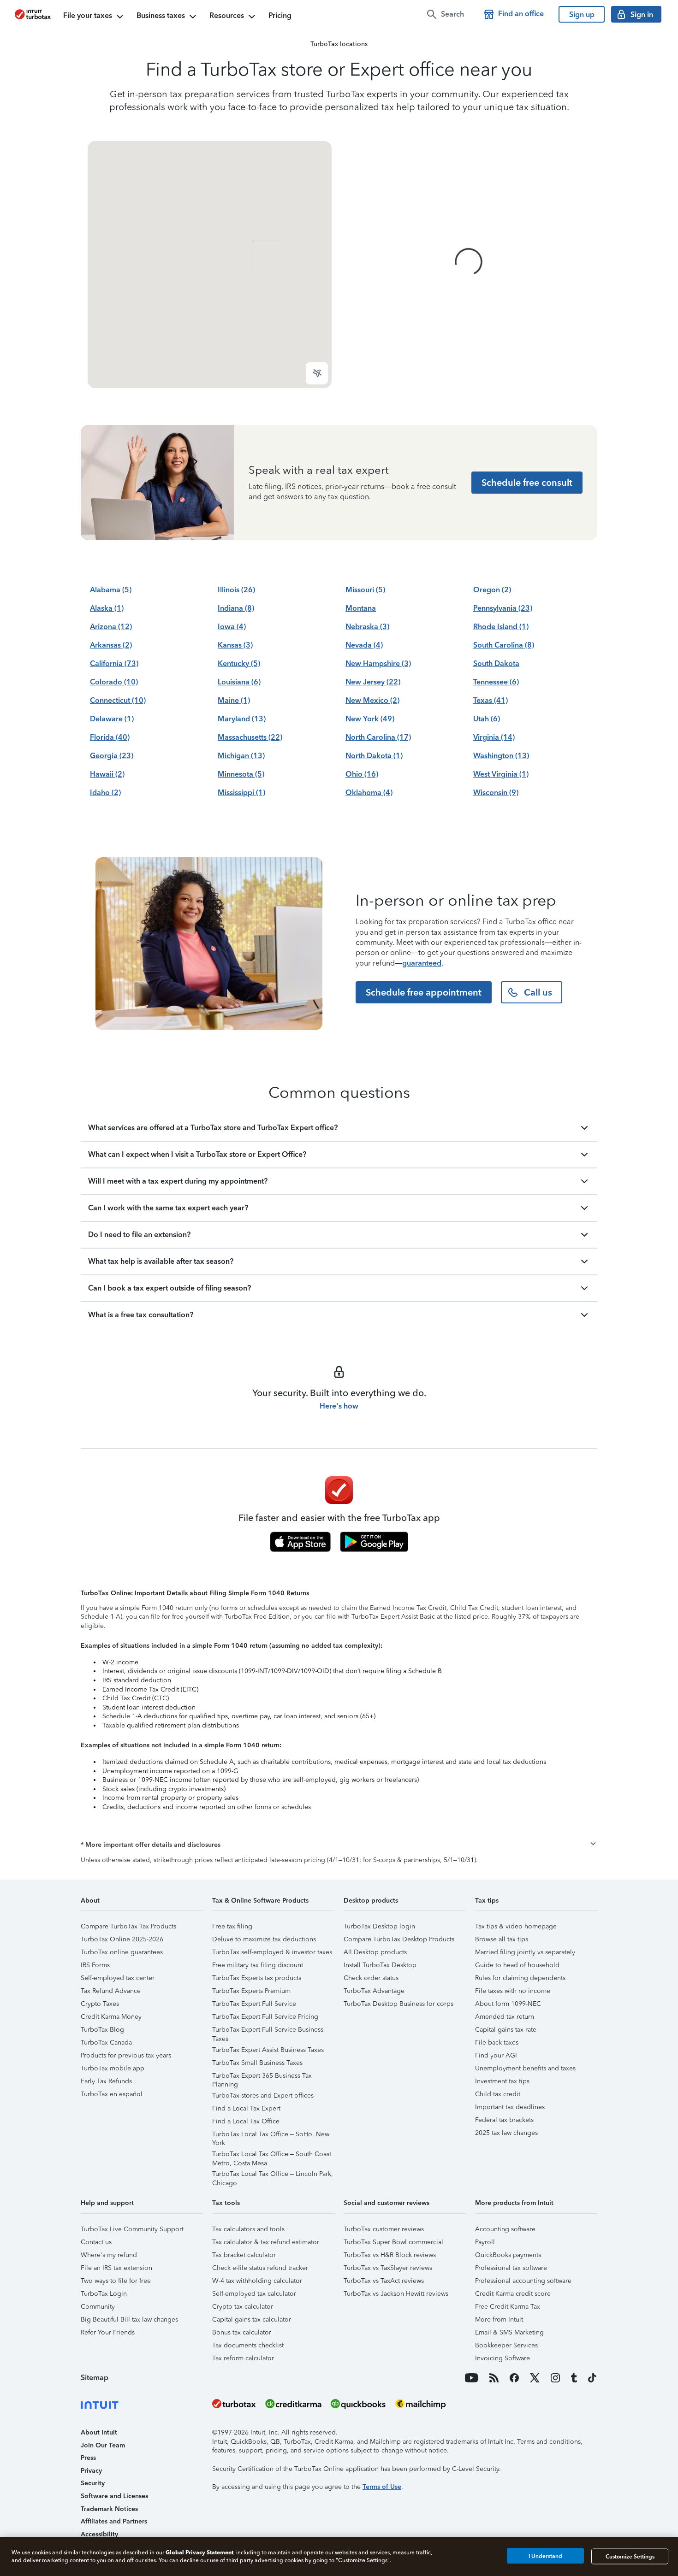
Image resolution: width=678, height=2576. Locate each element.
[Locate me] (317, 373)
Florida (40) (110, 737)
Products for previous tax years (126, 2055)
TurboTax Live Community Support (132, 2229)
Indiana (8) (236, 608)
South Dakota (496, 663)
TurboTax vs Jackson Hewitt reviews (396, 2294)
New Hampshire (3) (378, 663)
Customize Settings (630, 2556)
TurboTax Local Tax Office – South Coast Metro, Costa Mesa (272, 2155)
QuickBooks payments (508, 2255)
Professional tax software (511, 2268)
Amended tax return (505, 2017)
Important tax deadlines (510, 2107)
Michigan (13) (241, 756)
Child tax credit (498, 2094)
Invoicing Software (503, 2358)
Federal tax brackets (504, 2120)
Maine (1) (234, 700)
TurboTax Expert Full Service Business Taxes (268, 2031)
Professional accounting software (523, 2281)
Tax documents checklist (248, 2345)
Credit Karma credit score (513, 2294)
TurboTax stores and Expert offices (263, 2096)
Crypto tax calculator (243, 2307)
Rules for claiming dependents (520, 1978)
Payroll (485, 2242)
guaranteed (422, 963)
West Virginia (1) (501, 774)
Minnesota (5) (241, 774)
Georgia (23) (112, 756)
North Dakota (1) (374, 756)
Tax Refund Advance (111, 1991)
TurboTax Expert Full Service (254, 2004)
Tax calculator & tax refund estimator (266, 2242)
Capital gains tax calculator (252, 2320)
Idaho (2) (105, 793)
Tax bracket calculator (244, 2255)
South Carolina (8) (504, 645)
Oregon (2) (492, 590)
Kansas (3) (235, 645)
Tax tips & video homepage (516, 1926)
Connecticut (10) (118, 700)
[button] (339, 1845)
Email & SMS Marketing (509, 2332)
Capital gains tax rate (506, 2030)
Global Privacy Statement (199, 2552)
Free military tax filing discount (258, 1965)
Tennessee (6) (496, 682)
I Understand (545, 2556)
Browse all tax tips (502, 1939)
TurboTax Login (104, 2294)
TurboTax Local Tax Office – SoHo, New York (271, 2136)
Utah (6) (487, 719)
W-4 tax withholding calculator (257, 2281)
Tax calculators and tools (248, 2229)
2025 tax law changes (506, 2133)
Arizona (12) (111, 627)
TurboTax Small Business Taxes (257, 2063)
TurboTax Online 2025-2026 (122, 1939)
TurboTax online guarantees (122, 1952)
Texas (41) (491, 700)
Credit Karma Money (111, 2017)
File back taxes (497, 2043)
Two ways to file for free (116, 2281)
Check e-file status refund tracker (260, 2268)
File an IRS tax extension (116, 2268)
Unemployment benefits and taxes (525, 2068)
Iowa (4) (232, 627)
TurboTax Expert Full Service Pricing (265, 2017)
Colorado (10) (114, 682)
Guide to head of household (517, 1965)
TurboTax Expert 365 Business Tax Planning (262, 2077)
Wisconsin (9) (496, 793)
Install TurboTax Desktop (380, 1965)
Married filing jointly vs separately (525, 1952)
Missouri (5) (365, 590)
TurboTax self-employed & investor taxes (272, 1952)
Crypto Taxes (100, 2004)
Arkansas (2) (111, 645)
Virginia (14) (494, 737)
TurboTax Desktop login (379, 1926)
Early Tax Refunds (106, 2081)
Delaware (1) (112, 719)
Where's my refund (109, 2255)
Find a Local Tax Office (246, 2121)
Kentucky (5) (239, 663)
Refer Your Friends (108, 2332)
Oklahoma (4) (369, 793)
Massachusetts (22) (250, 737)
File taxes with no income (513, 1991)
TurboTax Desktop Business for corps (398, 2004)
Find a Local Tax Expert (246, 2108)
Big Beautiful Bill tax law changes (129, 2320)
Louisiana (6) (239, 682)
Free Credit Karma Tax (508, 2307)
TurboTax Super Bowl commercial (393, 2242)
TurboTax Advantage (374, 1991)
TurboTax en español (112, 2094)
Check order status (371, 1978)
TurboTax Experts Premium (251, 1991)
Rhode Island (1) (501, 627)
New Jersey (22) (373, 682)
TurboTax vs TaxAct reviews (384, 2281)
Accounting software (505, 2229)
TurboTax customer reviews (384, 2229)
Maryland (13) (242, 719)
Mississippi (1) (241, 793)
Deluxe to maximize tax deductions (264, 1939)
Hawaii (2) (107, 774)
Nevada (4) (364, 645)
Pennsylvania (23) (503, 608)
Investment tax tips (502, 2081)
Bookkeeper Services (506, 2345)
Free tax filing (232, 1926)
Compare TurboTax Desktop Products (399, 1939)
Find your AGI (496, 2055)
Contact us (96, 2242)
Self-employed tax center (118, 1978)
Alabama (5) (111, 590)
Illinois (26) (236, 590)
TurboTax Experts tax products (257, 1978)
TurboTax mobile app (113, 2068)
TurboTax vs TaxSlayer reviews (388, 2268)
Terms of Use (382, 2487)
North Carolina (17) (378, 737)
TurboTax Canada (106, 2043)
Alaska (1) (107, 608)
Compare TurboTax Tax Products (128, 1926)
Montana (361, 608)
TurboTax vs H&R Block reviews (390, 2255)
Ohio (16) (362, 774)
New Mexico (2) (372, 700)
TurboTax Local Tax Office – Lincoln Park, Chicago (273, 2175)
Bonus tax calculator (242, 2332)
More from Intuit (499, 2320)
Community (98, 2307)
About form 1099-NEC (508, 2004)
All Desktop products (375, 1952)
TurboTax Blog (102, 2030)
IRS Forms (95, 1965)
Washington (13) (501, 756)
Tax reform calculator (243, 2358)
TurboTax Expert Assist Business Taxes (268, 2050)
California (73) (114, 663)
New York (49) (370, 719)
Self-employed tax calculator (254, 2294)
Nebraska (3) (367, 627)
